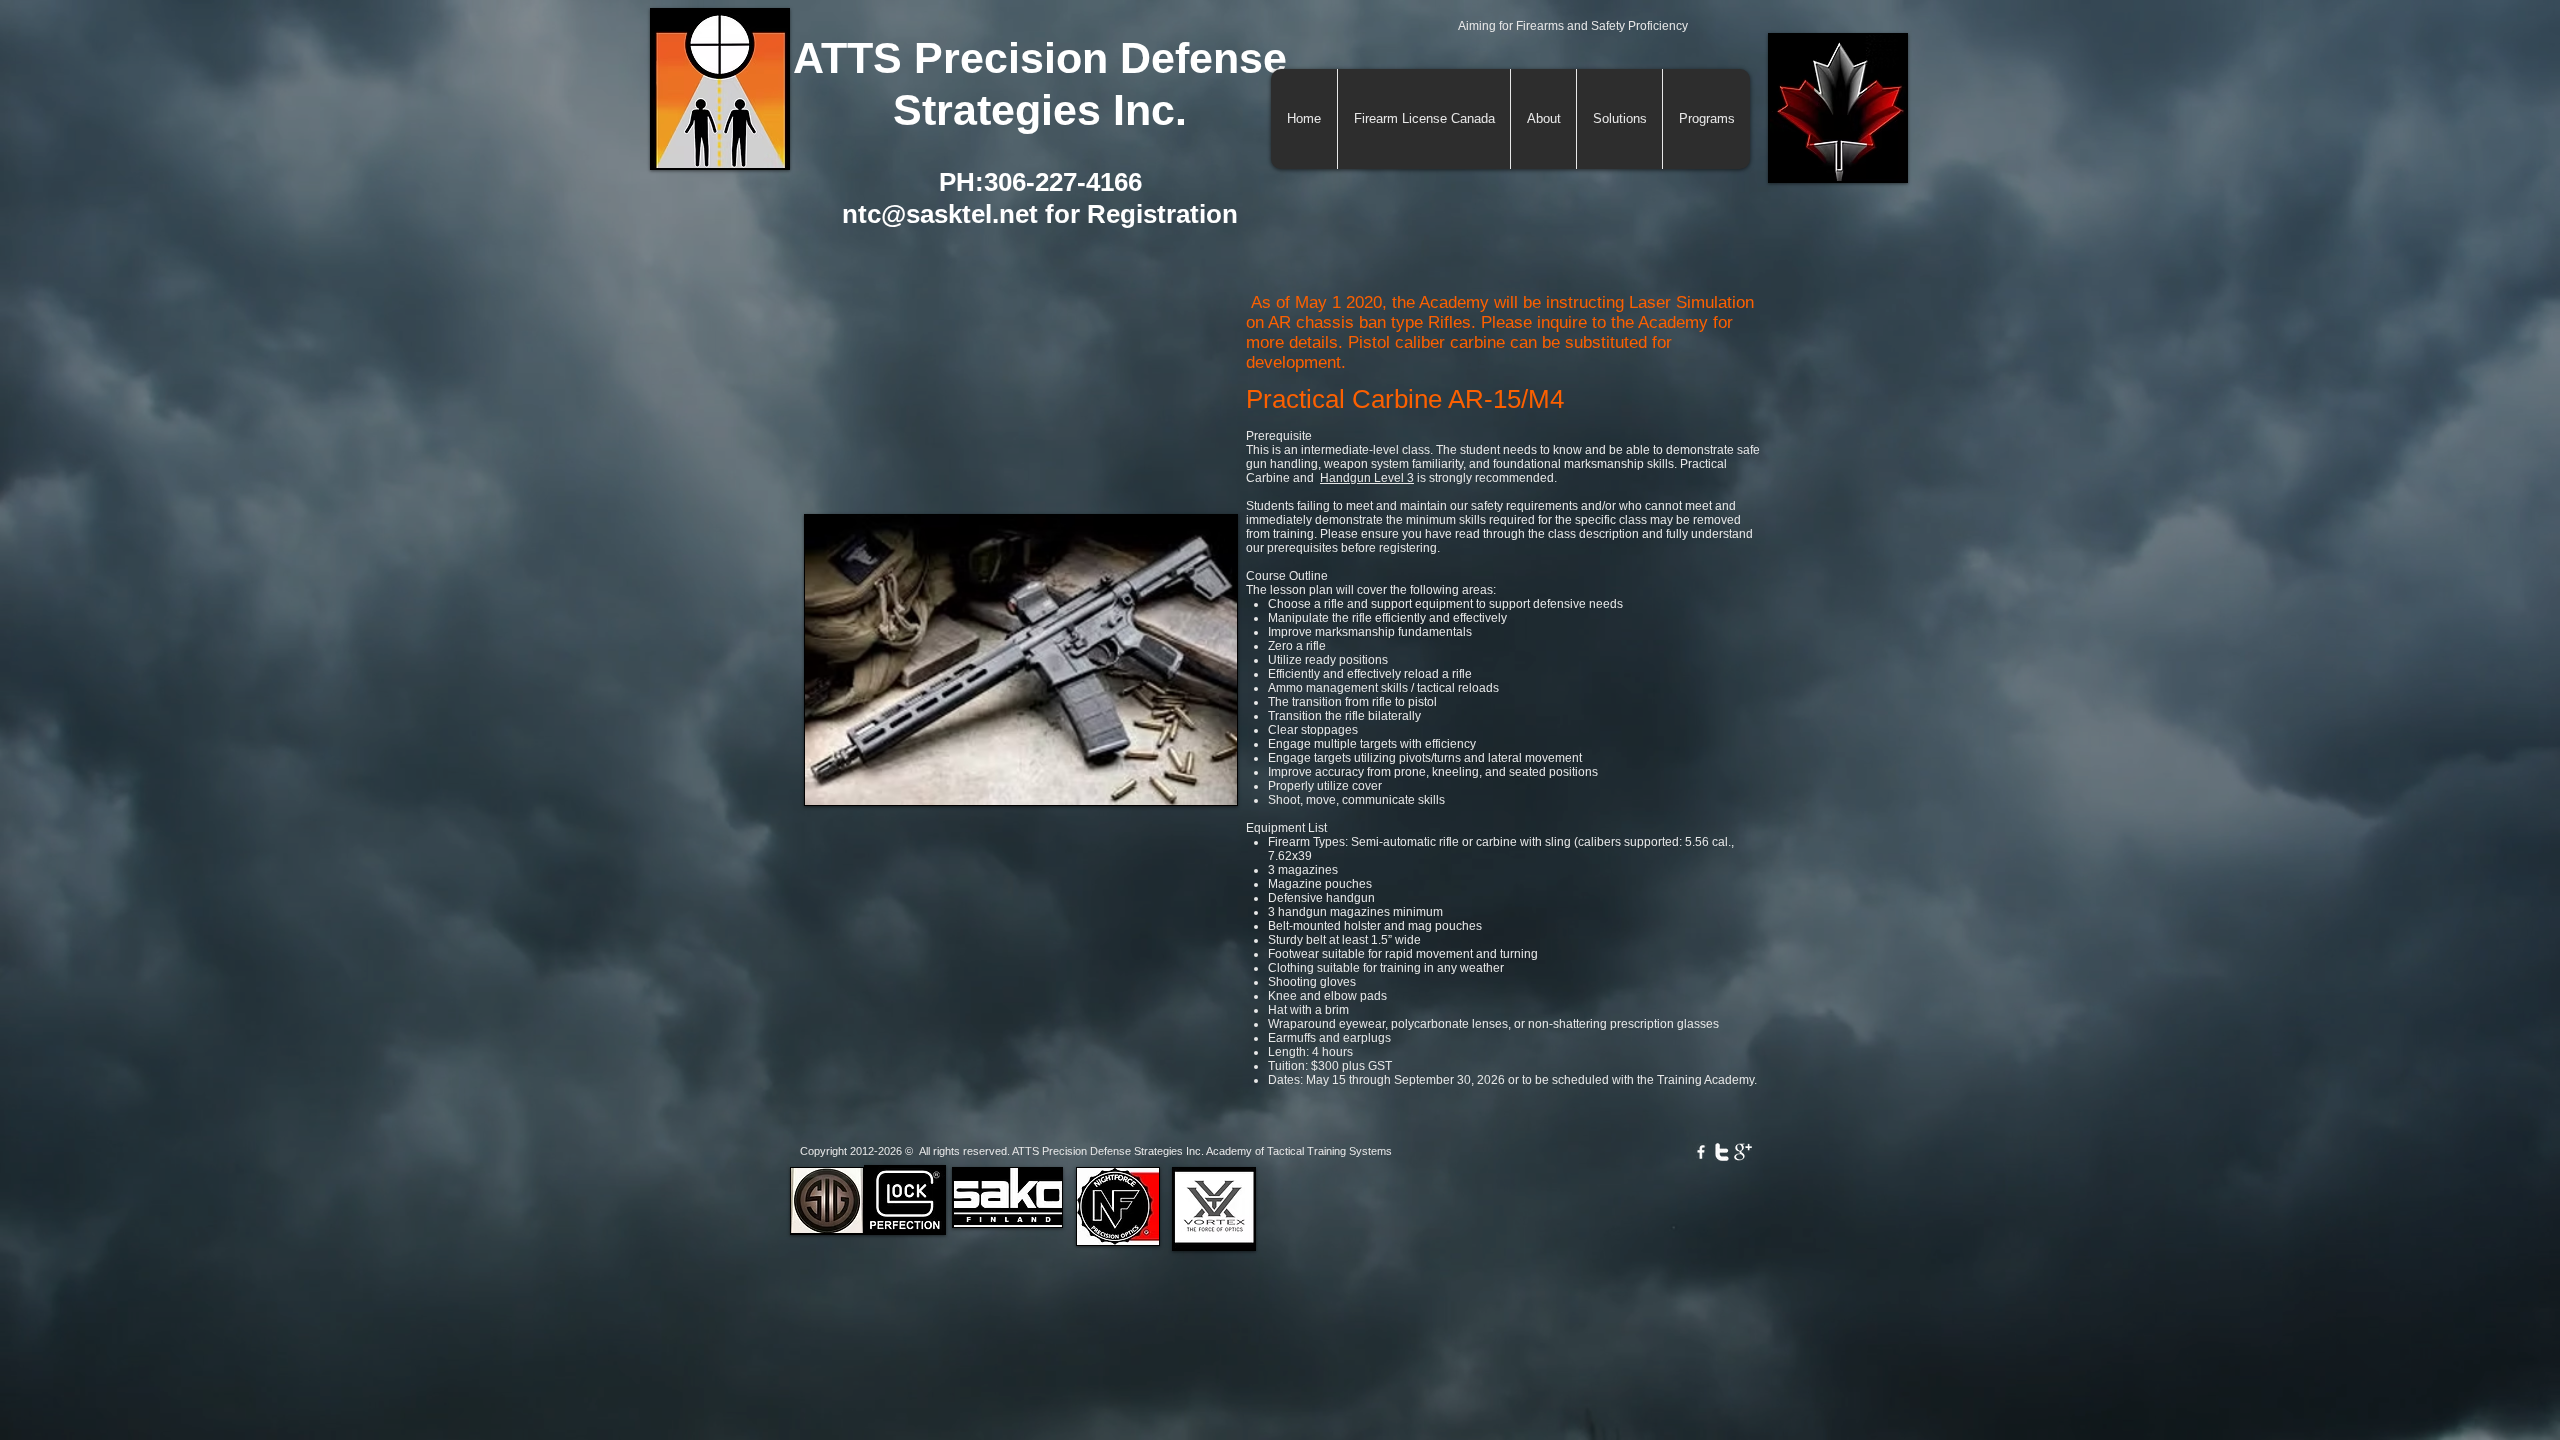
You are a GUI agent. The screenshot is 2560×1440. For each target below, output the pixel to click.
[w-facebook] (1701, 1152)
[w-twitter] (1722, 1152)
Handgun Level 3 (1367, 478)
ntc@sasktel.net (940, 214)
